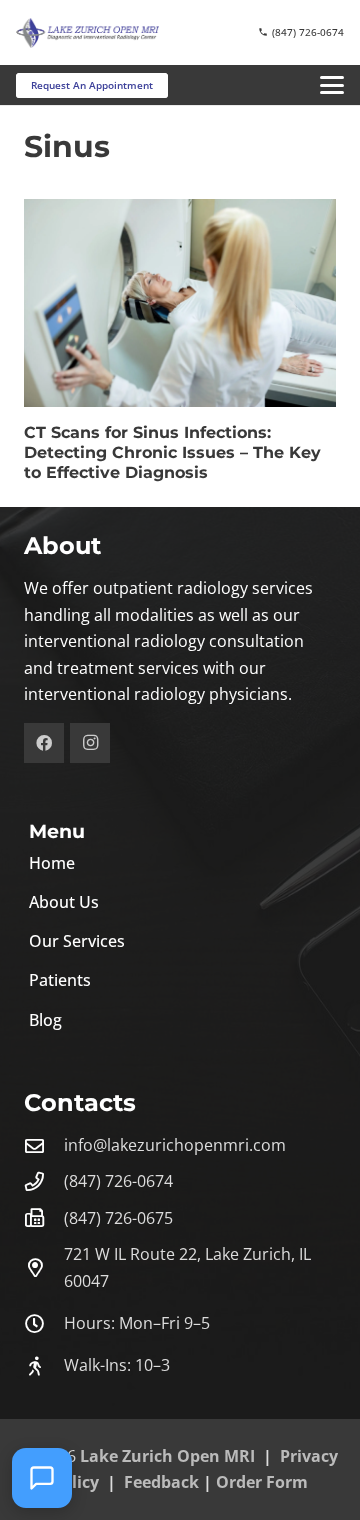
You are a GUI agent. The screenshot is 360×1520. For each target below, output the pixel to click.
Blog (45, 1020)
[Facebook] (44, 743)
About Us (64, 902)
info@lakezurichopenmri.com (175, 1145)
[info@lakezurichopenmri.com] (44, 1145)
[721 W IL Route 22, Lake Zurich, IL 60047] (44, 1267)
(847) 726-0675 (118, 1218)
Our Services (77, 941)
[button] (332, 85)
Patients (60, 980)
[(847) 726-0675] (44, 1217)
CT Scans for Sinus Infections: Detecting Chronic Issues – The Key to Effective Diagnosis (172, 452)
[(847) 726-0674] (44, 1181)
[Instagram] (90, 743)
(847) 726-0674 (118, 1181)
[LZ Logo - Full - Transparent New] (87, 33)
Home (52, 863)
